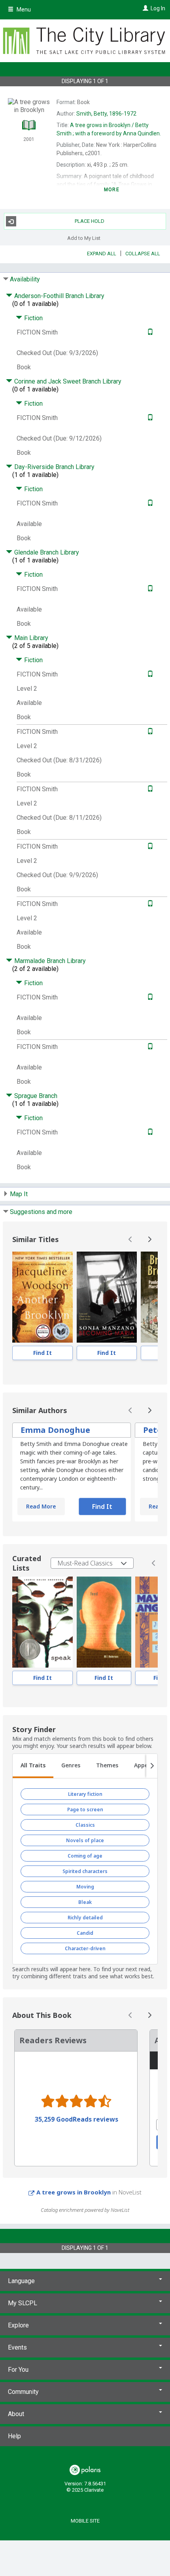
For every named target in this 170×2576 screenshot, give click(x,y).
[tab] (33, 1766)
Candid (85, 1933)
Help (14, 2436)
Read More (41, 1506)
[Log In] (144, 8)
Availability (25, 279)
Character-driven (85, 1948)
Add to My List (84, 238)
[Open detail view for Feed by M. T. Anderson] (104, 1622)
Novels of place (85, 1840)
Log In (158, 8)
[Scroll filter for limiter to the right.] (152, 1766)
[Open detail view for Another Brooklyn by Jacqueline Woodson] (42, 1297)
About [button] (16, 2414)
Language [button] (21, 2281)
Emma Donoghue (55, 1430)
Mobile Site (85, 2521)
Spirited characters (85, 1871)
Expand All (102, 254)
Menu (23, 9)
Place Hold (90, 221)
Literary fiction (85, 1794)
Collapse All (143, 254)
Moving (85, 1887)
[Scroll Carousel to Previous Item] (130, 1239)
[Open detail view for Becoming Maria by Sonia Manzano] (107, 1297)
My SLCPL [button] (23, 2303)
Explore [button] (18, 2325)
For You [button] (18, 2370)
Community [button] (23, 2392)
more (112, 190)
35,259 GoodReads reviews (76, 2119)
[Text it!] (149, 332)
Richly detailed (85, 1918)
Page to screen (85, 1809)
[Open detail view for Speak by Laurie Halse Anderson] (42, 1622)
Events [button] (17, 2347)
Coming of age (85, 1856)
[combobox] (92, 1563)
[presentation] (42, 1297)
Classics (85, 1825)
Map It (19, 1194)
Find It (42, 1353)
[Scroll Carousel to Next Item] (149, 1239)
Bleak (85, 1902)
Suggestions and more (41, 1212)
